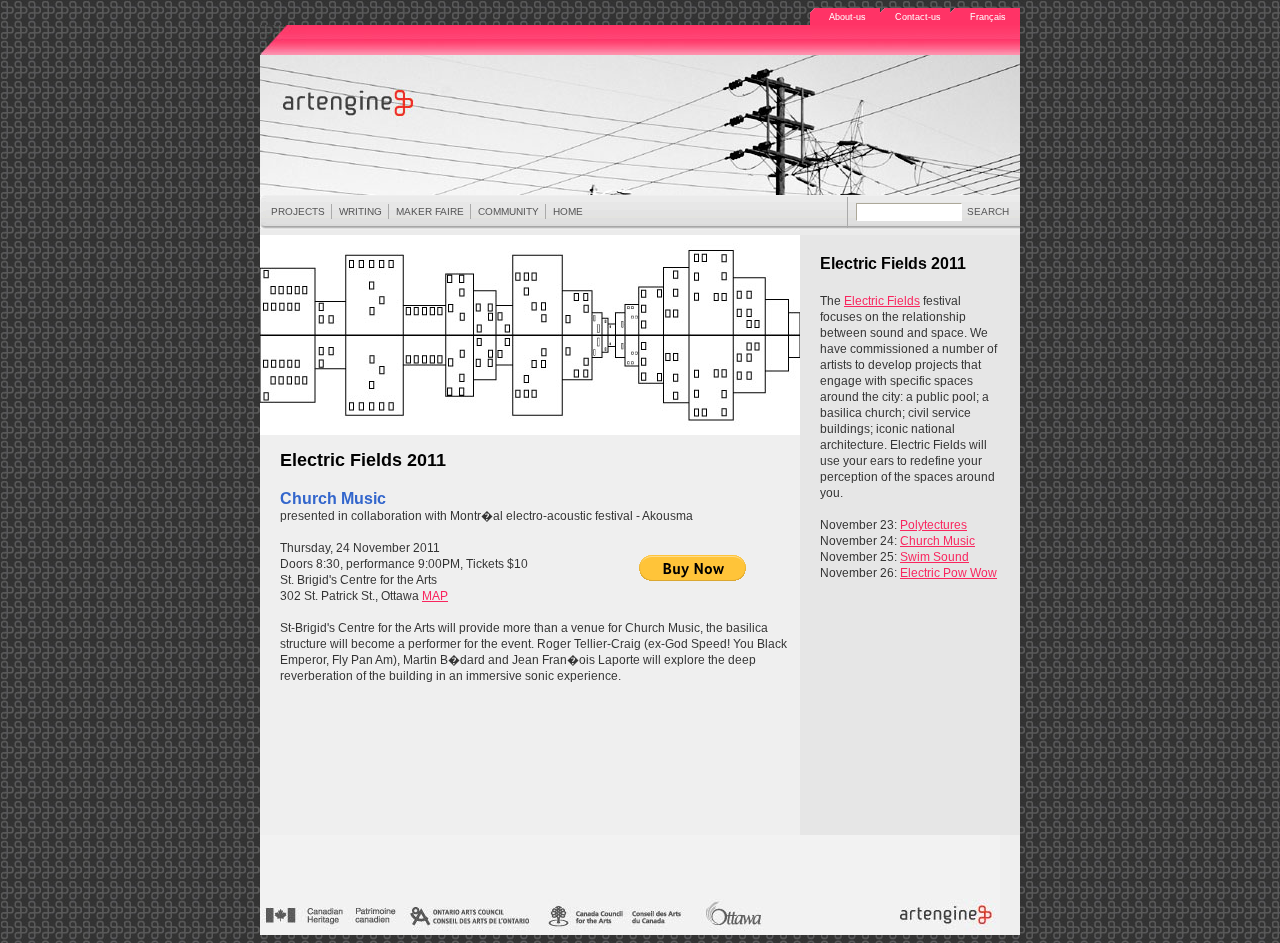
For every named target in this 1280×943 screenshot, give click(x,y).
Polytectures (933, 525)
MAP (435, 596)
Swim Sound (934, 557)
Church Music (937, 541)
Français (988, 17)
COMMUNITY (508, 211)
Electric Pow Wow (948, 573)
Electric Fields (882, 301)
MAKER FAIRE (430, 211)
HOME (568, 211)
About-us (847, 17)
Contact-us (918, 17)
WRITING (360, 211)
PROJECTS (298, 211)
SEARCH (988, 211)
